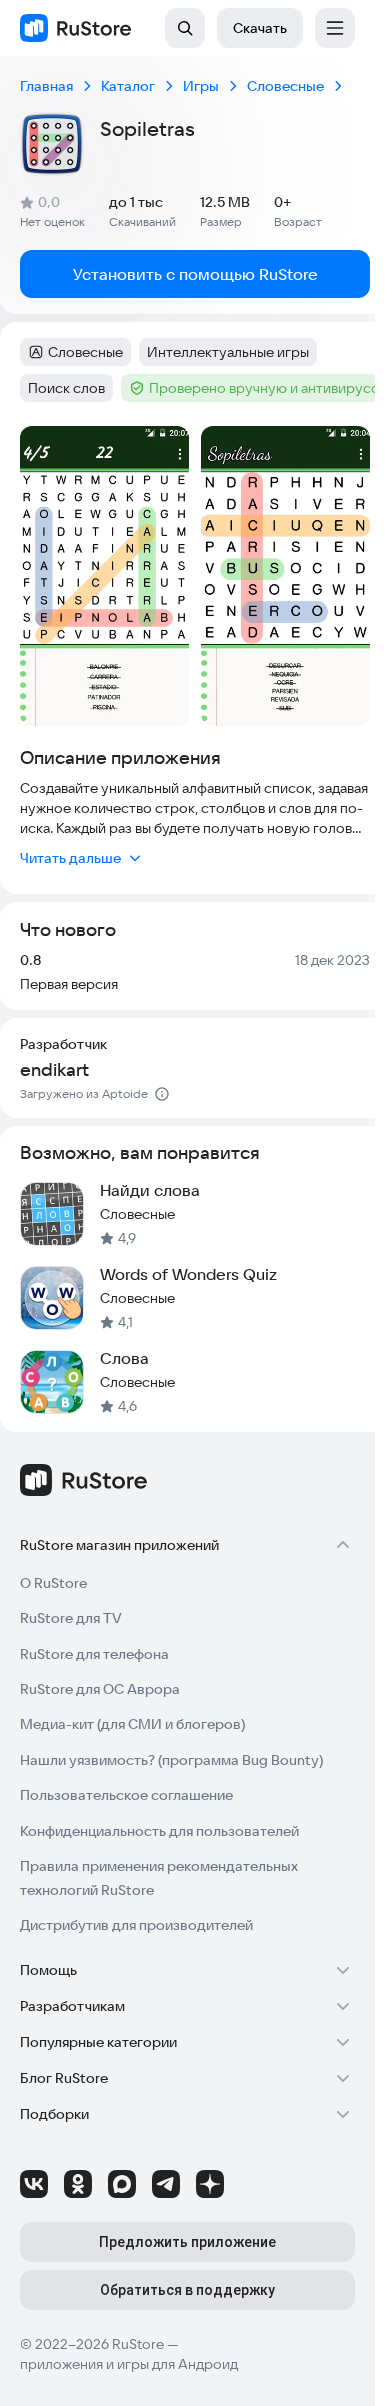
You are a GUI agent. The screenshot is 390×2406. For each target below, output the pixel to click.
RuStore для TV (71, 1618)
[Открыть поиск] (185, 28)
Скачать (260, 28)
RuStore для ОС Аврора (100, 1689)
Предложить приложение (187, 2242)
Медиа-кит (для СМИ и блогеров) (132, 1724)
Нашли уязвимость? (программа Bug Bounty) (171, 1760)
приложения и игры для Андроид (129, 2364)
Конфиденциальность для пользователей (159, 1831)
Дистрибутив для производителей (136, 1925)
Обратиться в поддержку (187, 2290)
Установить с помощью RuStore (195, 274)
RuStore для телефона (94, 1654)
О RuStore (53, 1583)
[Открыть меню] (335, 28)
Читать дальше (70, 858)
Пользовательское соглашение (126, 1795)
